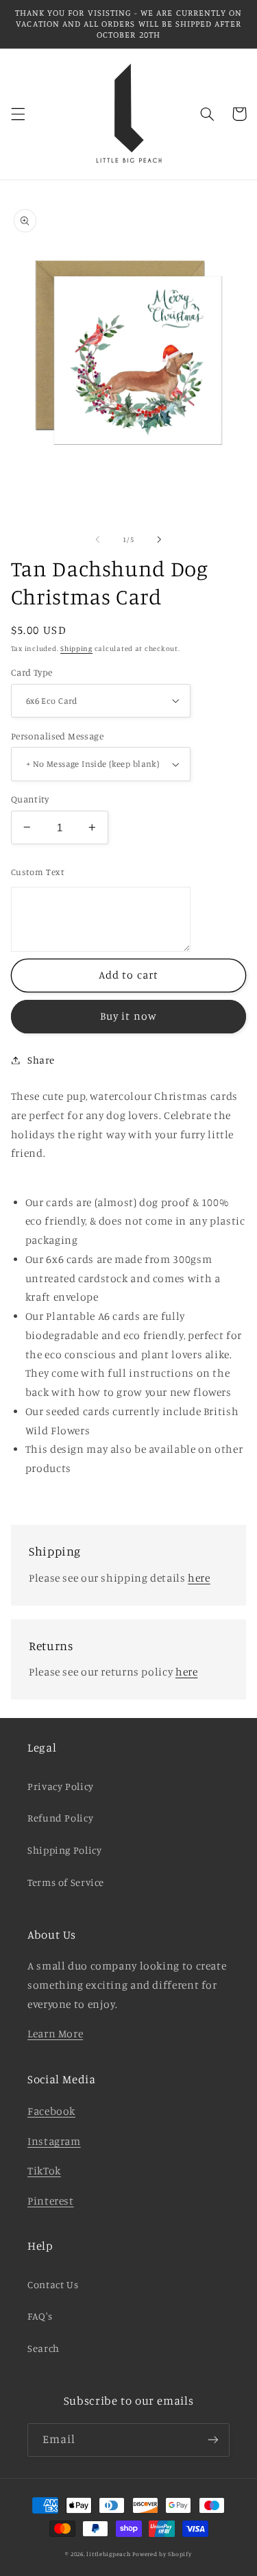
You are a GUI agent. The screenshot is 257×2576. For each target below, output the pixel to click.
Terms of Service (66, 1882)
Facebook (51, 2111)
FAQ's (40, 2316)
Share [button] (41, 1060)
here (199, 1578)
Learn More (55, 2034)
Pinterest (51, 2201)
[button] (18, 114)
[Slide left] (97, 539)
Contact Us (53, 2284)
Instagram (54, 2141)
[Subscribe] (213, 2440)
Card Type (32, 672)
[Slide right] (160, 539)
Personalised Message (57, 736)
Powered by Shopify (162, 2554)
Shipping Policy (64, 1850)
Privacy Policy (61, 1786)
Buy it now (128, 1016)
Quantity (30, 799)
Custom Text (38, 872)
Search (44, 2348)
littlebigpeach (108, 2554)
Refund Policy (60, 1818)
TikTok (44, 2171)
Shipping (76, 648)
